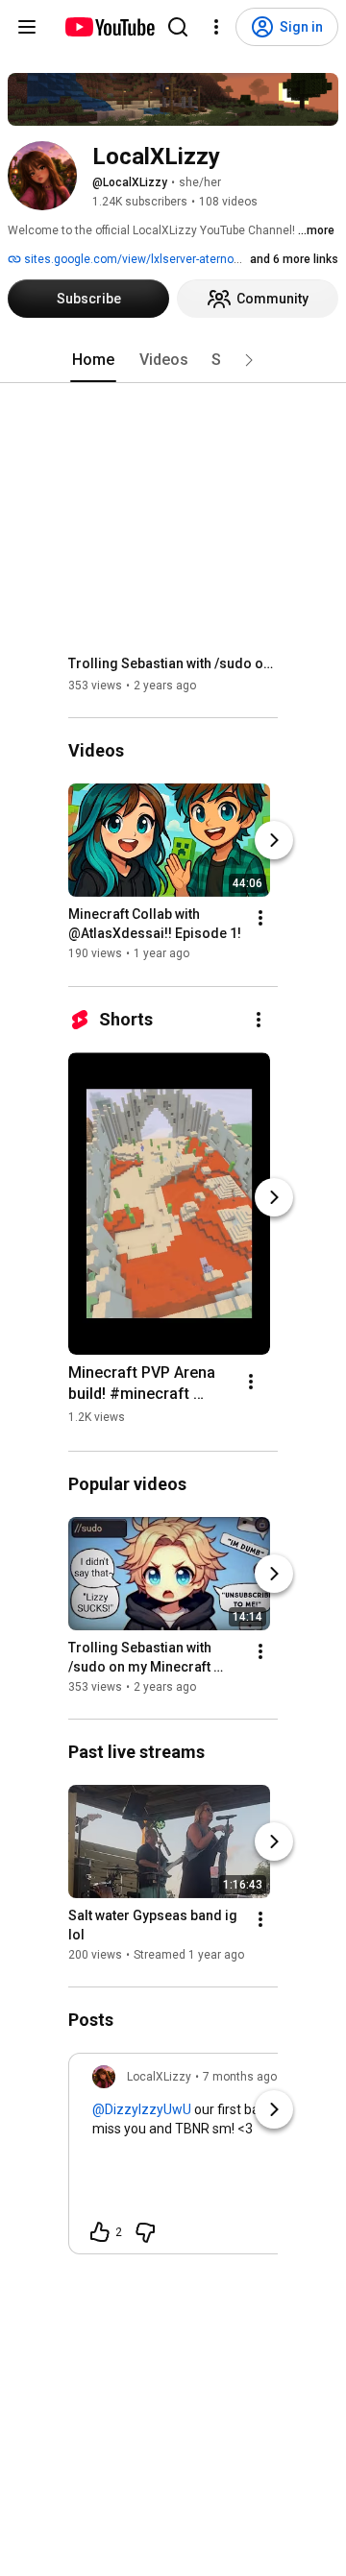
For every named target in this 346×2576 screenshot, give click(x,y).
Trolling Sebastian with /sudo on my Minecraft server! (173, 663)
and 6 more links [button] (294, 259)
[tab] (93, 360)
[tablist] (173, 360)
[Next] (274, 841)
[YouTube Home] (109, 27)
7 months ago (240, 2077)
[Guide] (27, 27)
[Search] (178, 27)
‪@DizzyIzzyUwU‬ (142, 2109)
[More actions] (260, 919)
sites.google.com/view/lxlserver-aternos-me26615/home (175, 259)
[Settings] (216, 27)
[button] (249, 360)
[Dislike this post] (145, 2232)
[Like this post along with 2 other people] (100, 2232)
